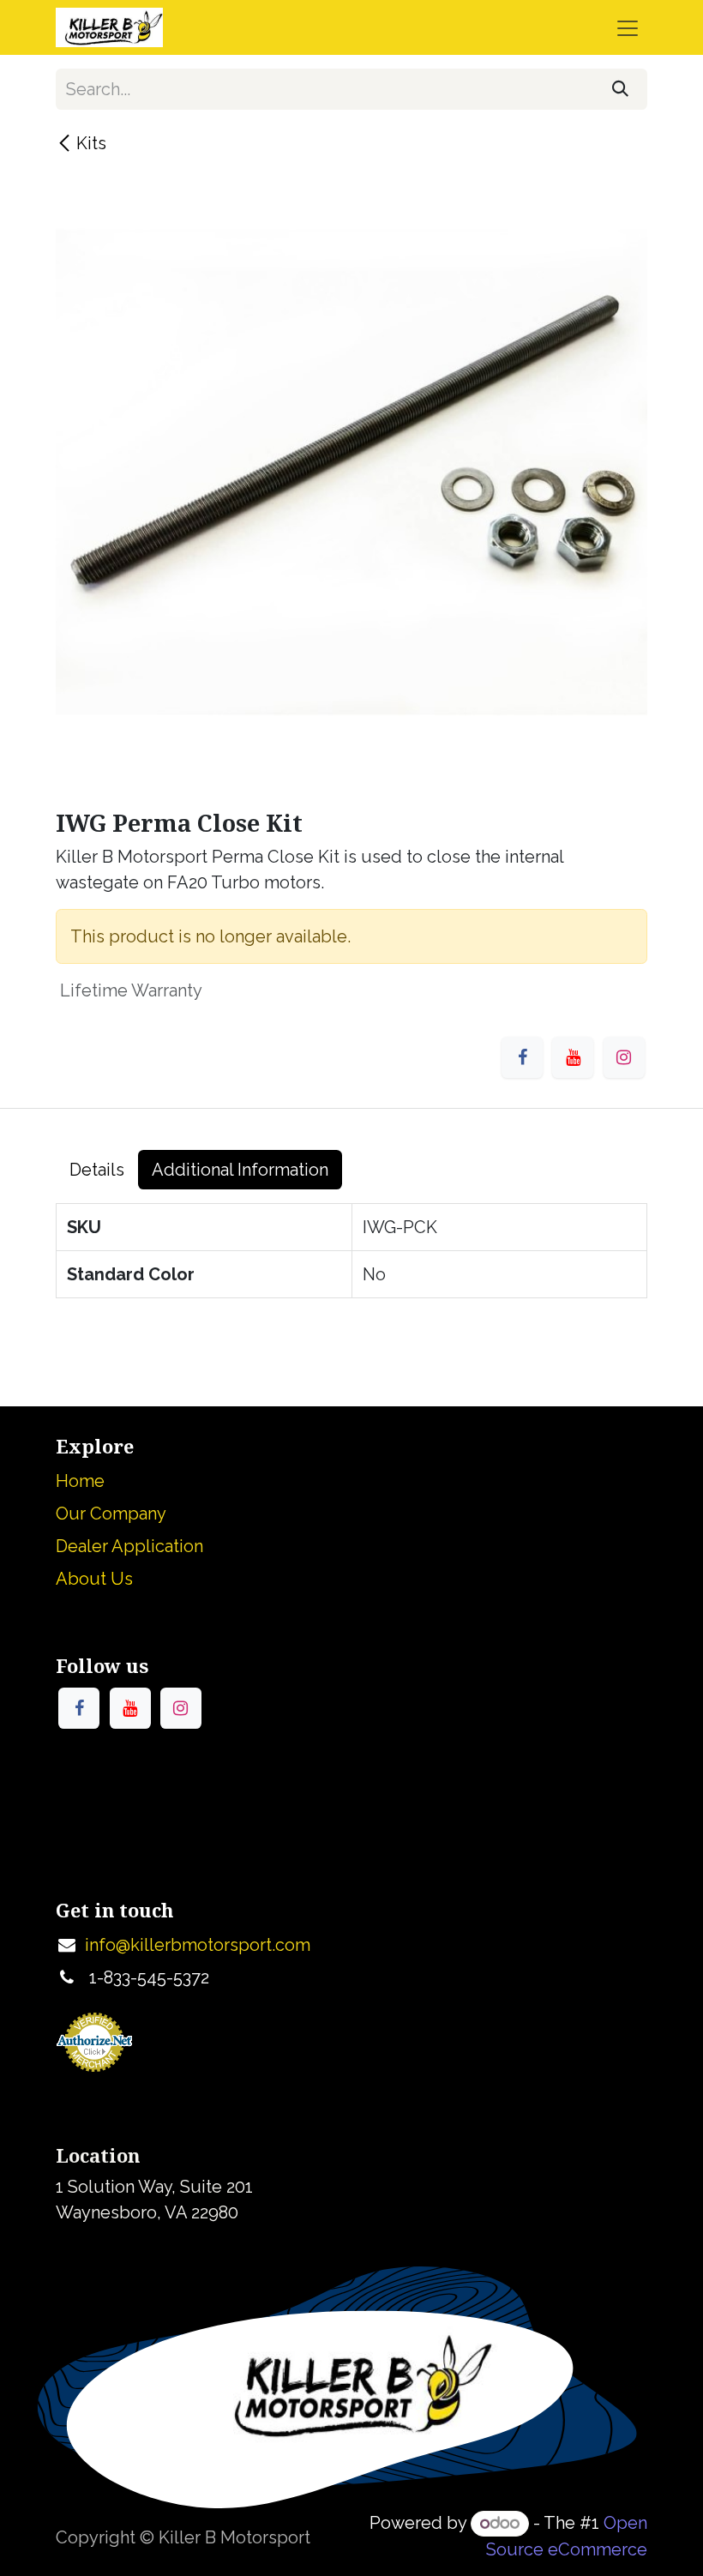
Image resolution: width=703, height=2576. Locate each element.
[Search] (620, 89)
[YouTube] (573, 1057)
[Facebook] (522, 1057)
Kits (91, 143)
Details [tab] (97, 1170)
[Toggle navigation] (628, 27)
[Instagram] (624, 1057)
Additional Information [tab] (240, 1170)
